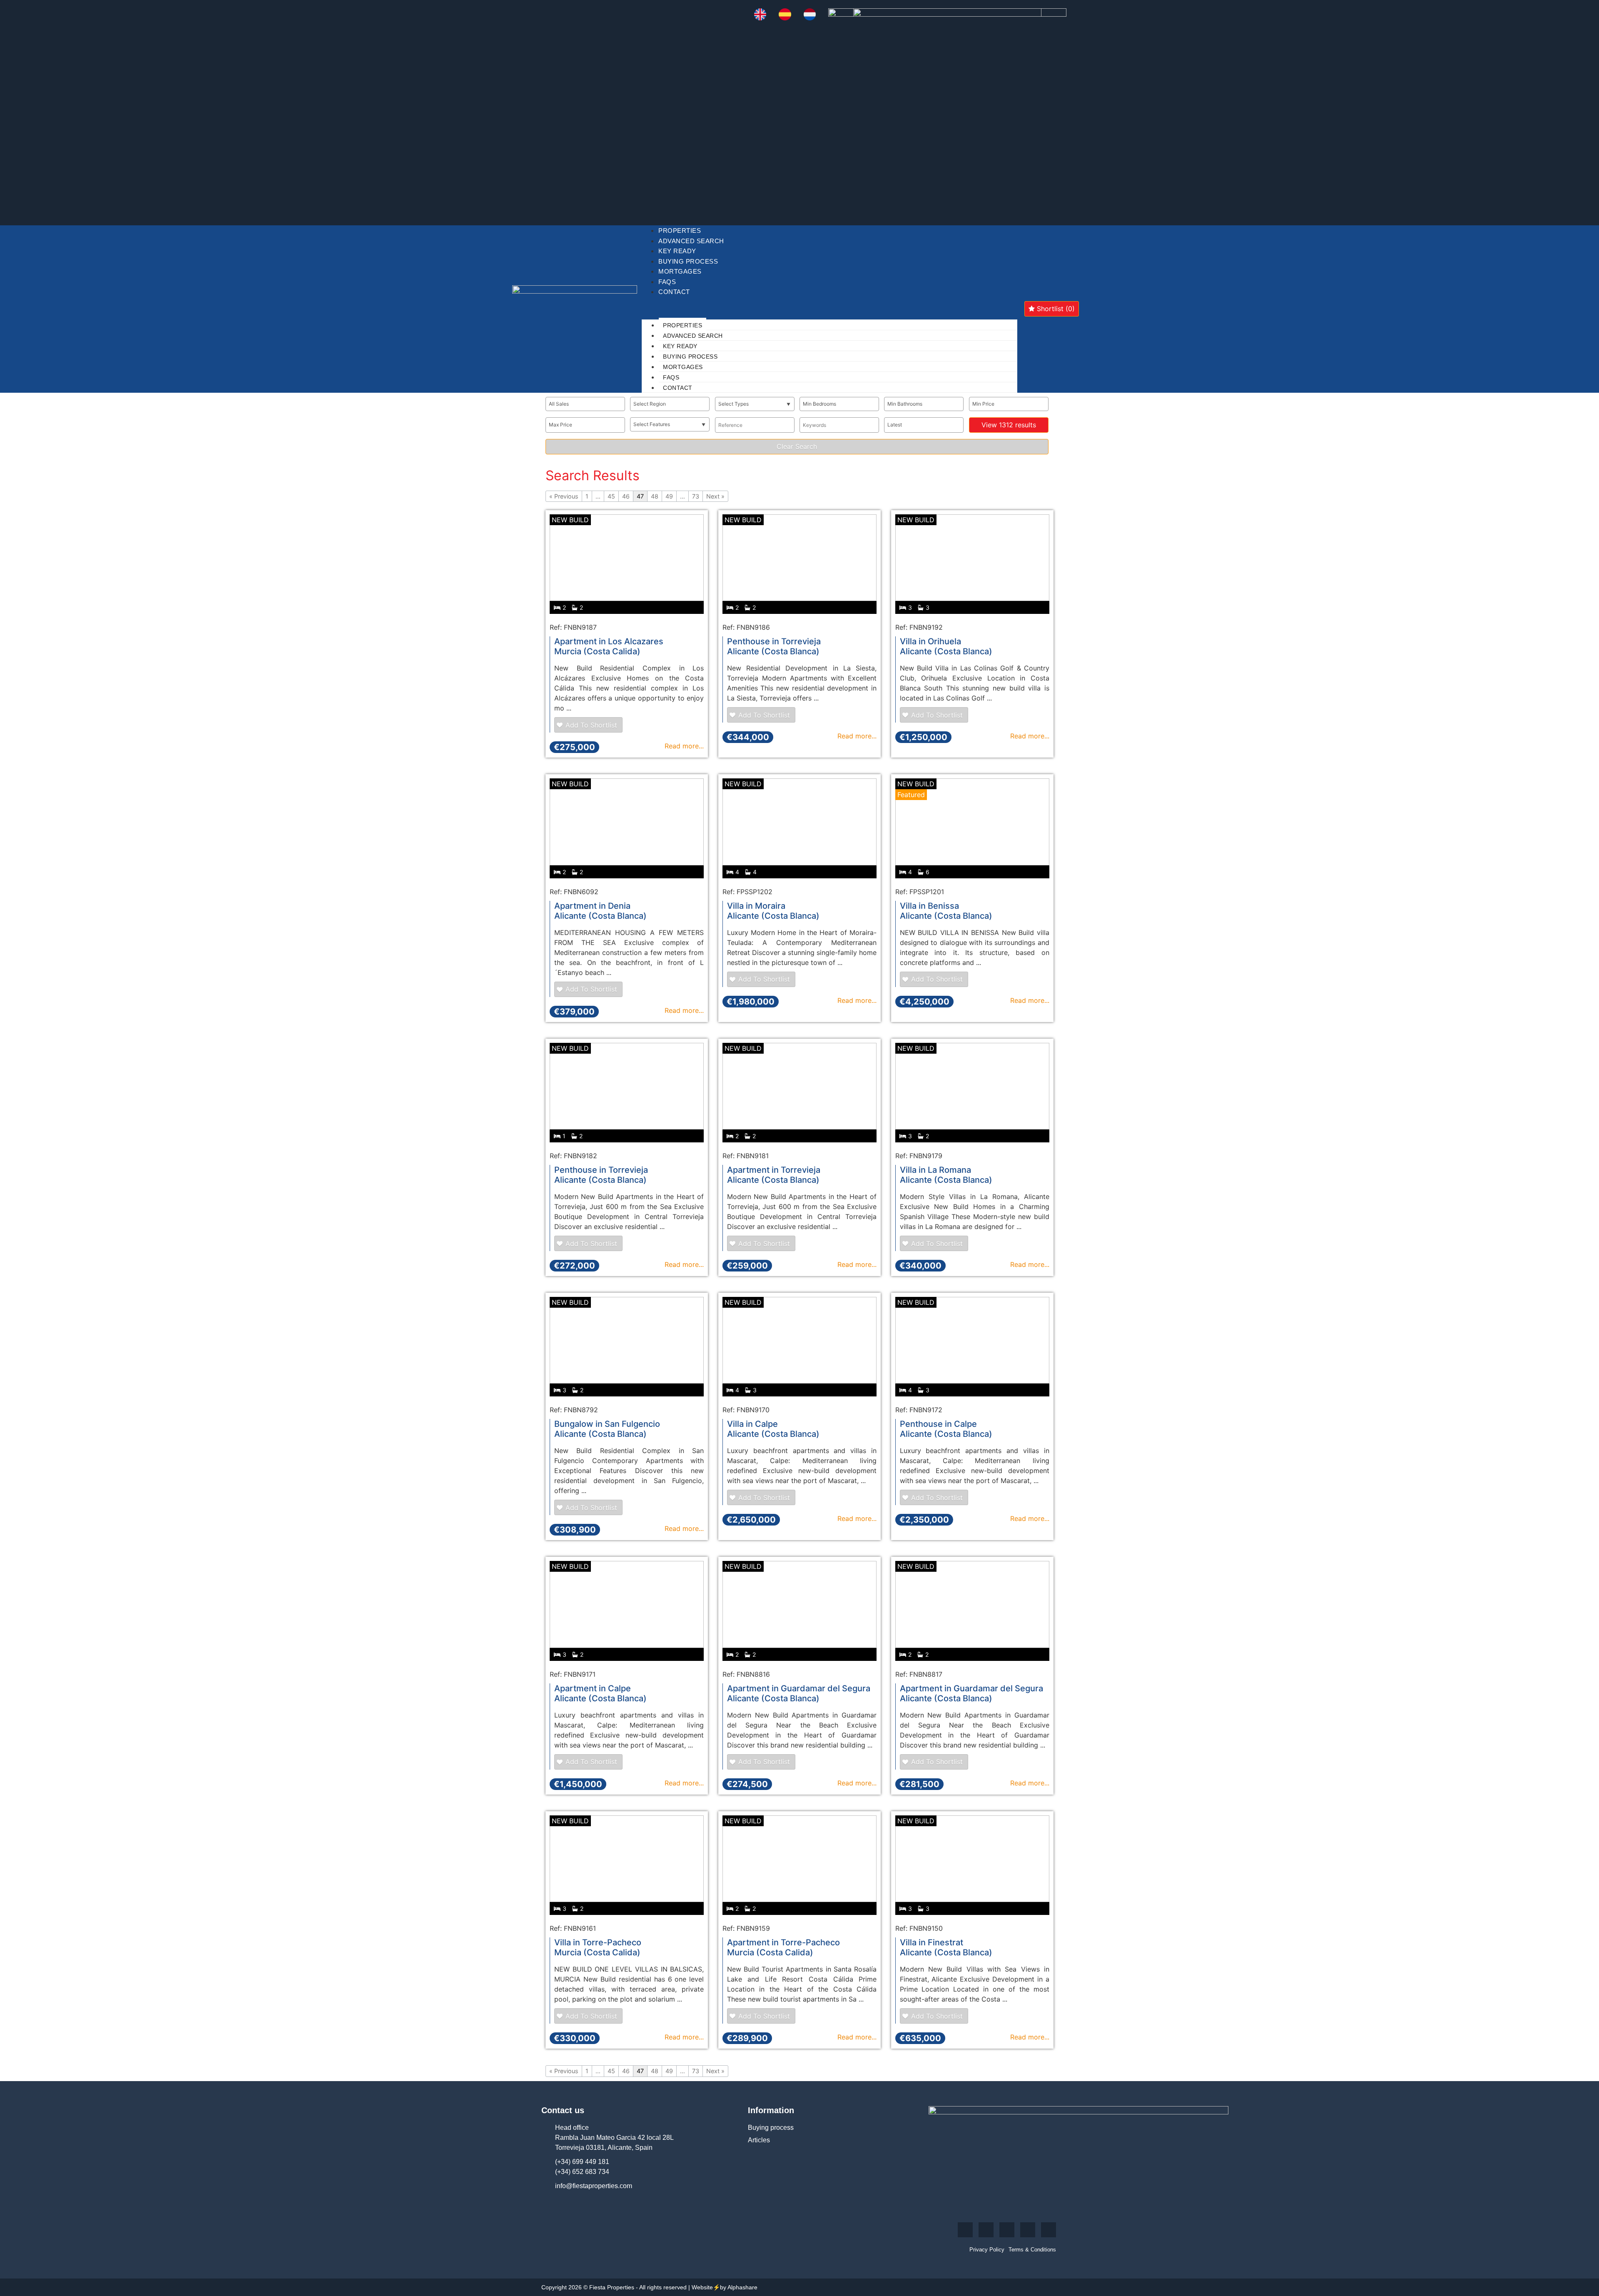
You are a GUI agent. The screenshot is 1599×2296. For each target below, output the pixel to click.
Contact (674, 292)
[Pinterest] (1028, 2230)
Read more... (684, 746)
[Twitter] (986, 2230)
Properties (680, 231)
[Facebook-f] (965, 2230)
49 (669, 496)
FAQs (667, 282)
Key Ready (677, 251)
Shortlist (1055, 309)
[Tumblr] (1049, 2230)
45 (611, 496)
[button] (829, 302)
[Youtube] (1007, 2230)
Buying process (688, 261)
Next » (715, 496)
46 (626, 496)
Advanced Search (691, 241)
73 (696, 496)
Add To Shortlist (591, 725)
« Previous (564, 496)
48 (655, 496)
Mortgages (680, 271)
